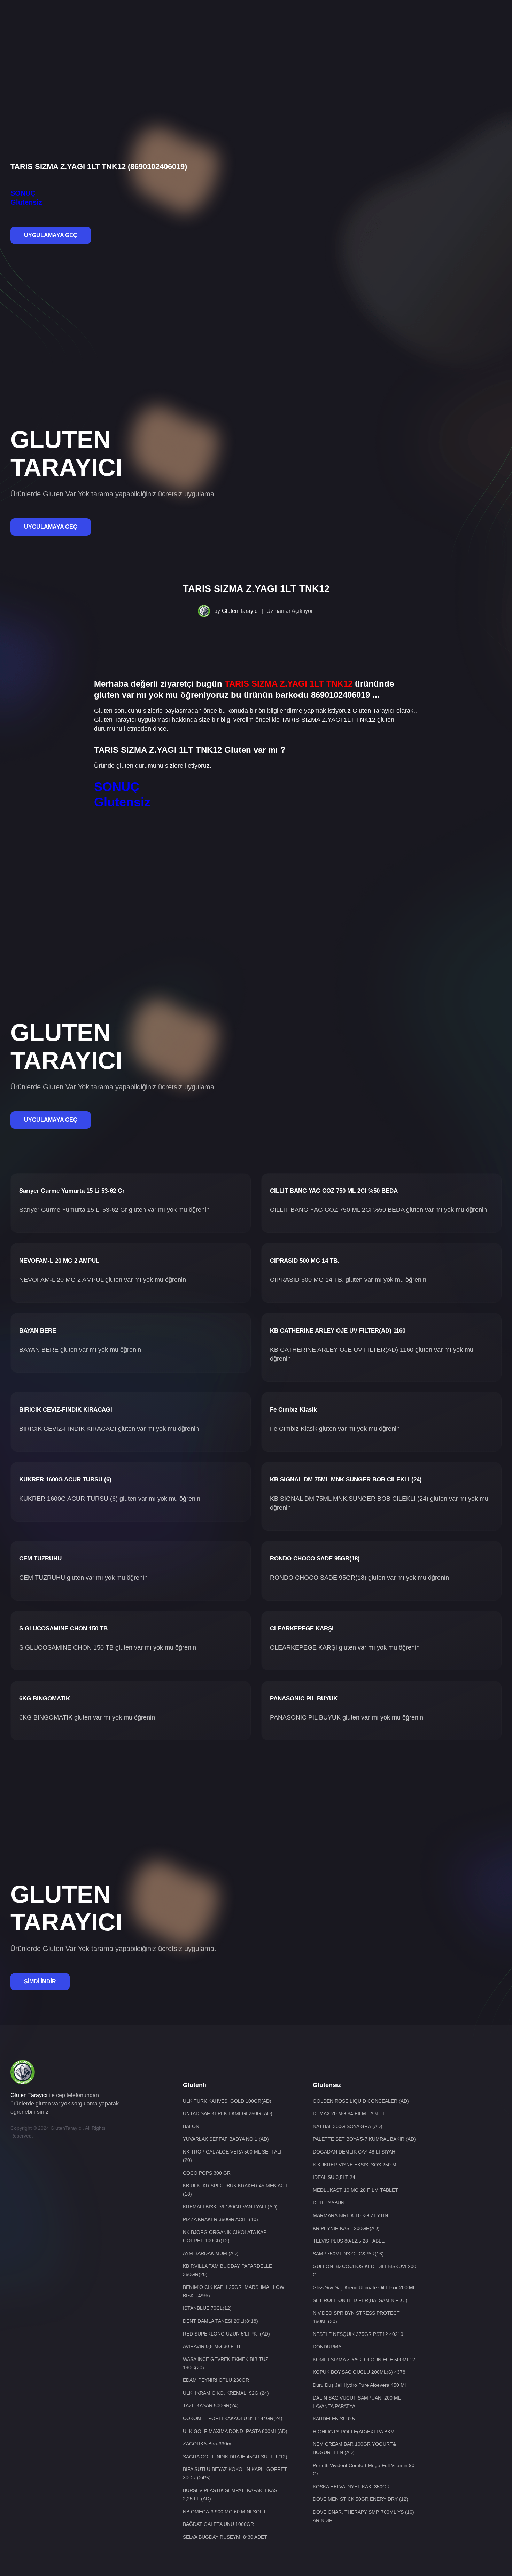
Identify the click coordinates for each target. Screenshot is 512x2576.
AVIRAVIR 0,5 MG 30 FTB (211, 2346)
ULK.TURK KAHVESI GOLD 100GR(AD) (227, 2101)
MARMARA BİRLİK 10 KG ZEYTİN (350, 2215)
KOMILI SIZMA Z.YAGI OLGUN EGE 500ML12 (364, 2360)
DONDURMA (327, 2347)
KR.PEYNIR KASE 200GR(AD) (346, 2228)
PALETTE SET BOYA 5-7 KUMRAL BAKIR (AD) (364, 2139)
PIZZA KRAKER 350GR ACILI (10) (220, 2219)
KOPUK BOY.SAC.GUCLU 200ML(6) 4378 (359, 2372)
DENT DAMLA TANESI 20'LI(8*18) (220, 2321)
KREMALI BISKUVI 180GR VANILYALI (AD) (230, 2207)
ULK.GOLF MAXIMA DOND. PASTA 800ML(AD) (235, 2431)
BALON (191, 2126)
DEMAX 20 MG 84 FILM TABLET (349, 2113)
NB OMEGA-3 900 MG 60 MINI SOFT (224, 2512)
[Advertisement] (256, 23)
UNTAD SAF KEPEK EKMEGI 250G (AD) (228, 2113)
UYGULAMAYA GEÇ (51, 235)
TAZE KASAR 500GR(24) (211, 2405)
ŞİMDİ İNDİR (40, 1981)
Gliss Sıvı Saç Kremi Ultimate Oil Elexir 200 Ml (363, 2287)
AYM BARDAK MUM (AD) (211, 2253)
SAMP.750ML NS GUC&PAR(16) (348, 2254)
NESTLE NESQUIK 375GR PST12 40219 (358, 2334)
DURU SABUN (329, 2203)
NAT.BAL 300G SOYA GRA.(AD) (348, 2126)
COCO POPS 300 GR (207, 2173)
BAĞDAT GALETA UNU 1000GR (218, 2524)
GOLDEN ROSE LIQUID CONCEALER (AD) (361, 2101)
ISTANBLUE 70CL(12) (207, 2308)
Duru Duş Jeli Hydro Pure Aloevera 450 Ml (359, 2385)
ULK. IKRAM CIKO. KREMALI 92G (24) (226, 2393)
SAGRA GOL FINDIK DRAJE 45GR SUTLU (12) (235, 2457)
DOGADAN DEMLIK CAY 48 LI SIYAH (354, 2152)
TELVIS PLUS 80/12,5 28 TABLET (350, 2241)
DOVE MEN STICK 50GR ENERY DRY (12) (360, 2499)
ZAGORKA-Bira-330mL (208, 2444)
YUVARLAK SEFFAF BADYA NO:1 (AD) (226, 2139)
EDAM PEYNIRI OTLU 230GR (216, 2380)
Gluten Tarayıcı (240, 611)
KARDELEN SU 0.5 (334, 2419)
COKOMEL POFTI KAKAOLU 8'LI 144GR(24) (233, 2418)
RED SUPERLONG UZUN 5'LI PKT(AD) (226, 2334)
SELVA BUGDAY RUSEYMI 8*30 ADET (225, 2537)
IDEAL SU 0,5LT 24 (334, 2177)
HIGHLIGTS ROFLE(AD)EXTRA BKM (354, 2432)
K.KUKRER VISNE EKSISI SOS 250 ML (356, 2165)
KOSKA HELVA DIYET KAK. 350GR (351, 2487)
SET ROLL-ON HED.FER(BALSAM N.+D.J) (360, 2300)
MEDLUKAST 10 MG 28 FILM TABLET (355, 2190)
